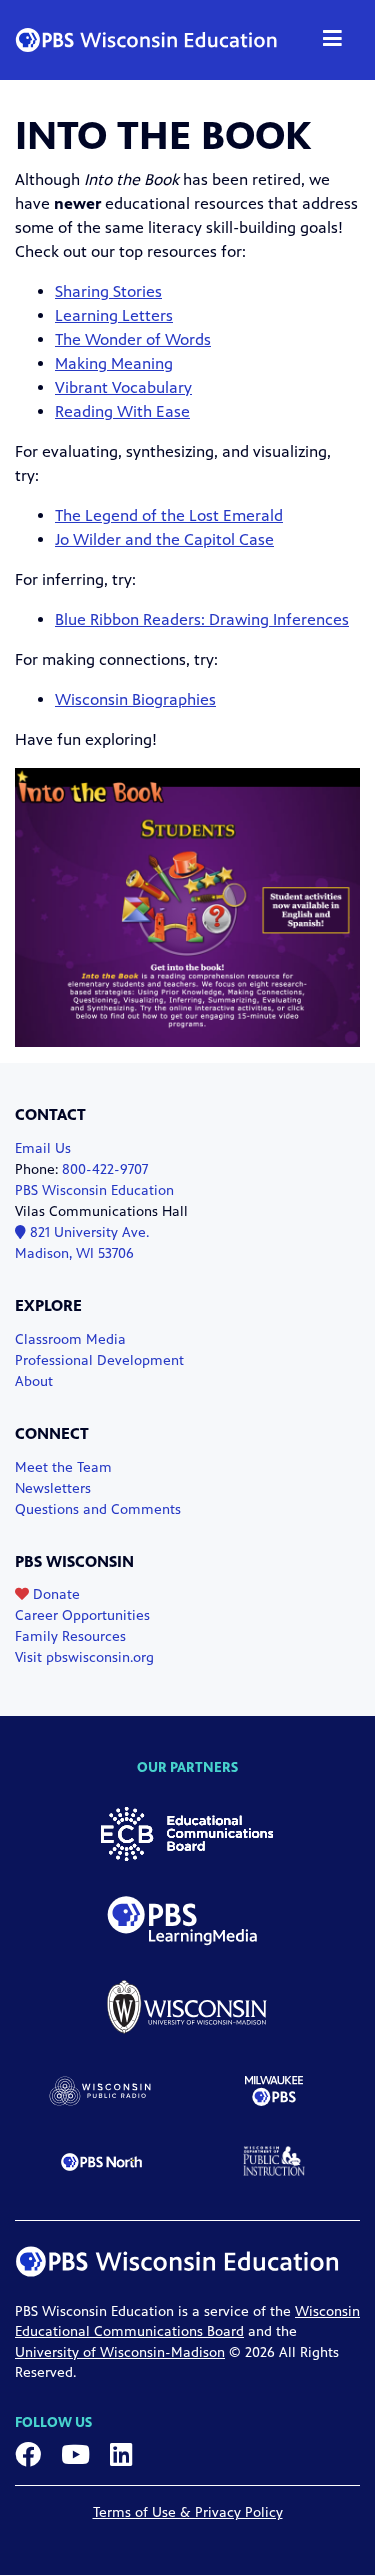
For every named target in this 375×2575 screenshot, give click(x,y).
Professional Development (99, 1360)
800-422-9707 (105, 1169)
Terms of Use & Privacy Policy (188, 2512)
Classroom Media (70, 1339)
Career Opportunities (82, 1615)
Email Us (43, 1148)
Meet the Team (63, 1467)
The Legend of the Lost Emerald (169, 515)
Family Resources (70, 1636)
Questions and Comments (98, 1509)
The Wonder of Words (133, 339)
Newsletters (53, 1488)
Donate (54, 1594)
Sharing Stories (108, 291)
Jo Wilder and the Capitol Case (164, 539)
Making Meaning (114, 363)
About (34, 1381)
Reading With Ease (122, 411)
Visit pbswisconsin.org (84, 1657)
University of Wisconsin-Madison (120, 2352)
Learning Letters (114, 315)
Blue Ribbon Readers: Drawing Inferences (202, 619)
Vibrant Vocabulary (123, 387)
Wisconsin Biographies (135, 699)
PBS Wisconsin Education (94, 1190)
